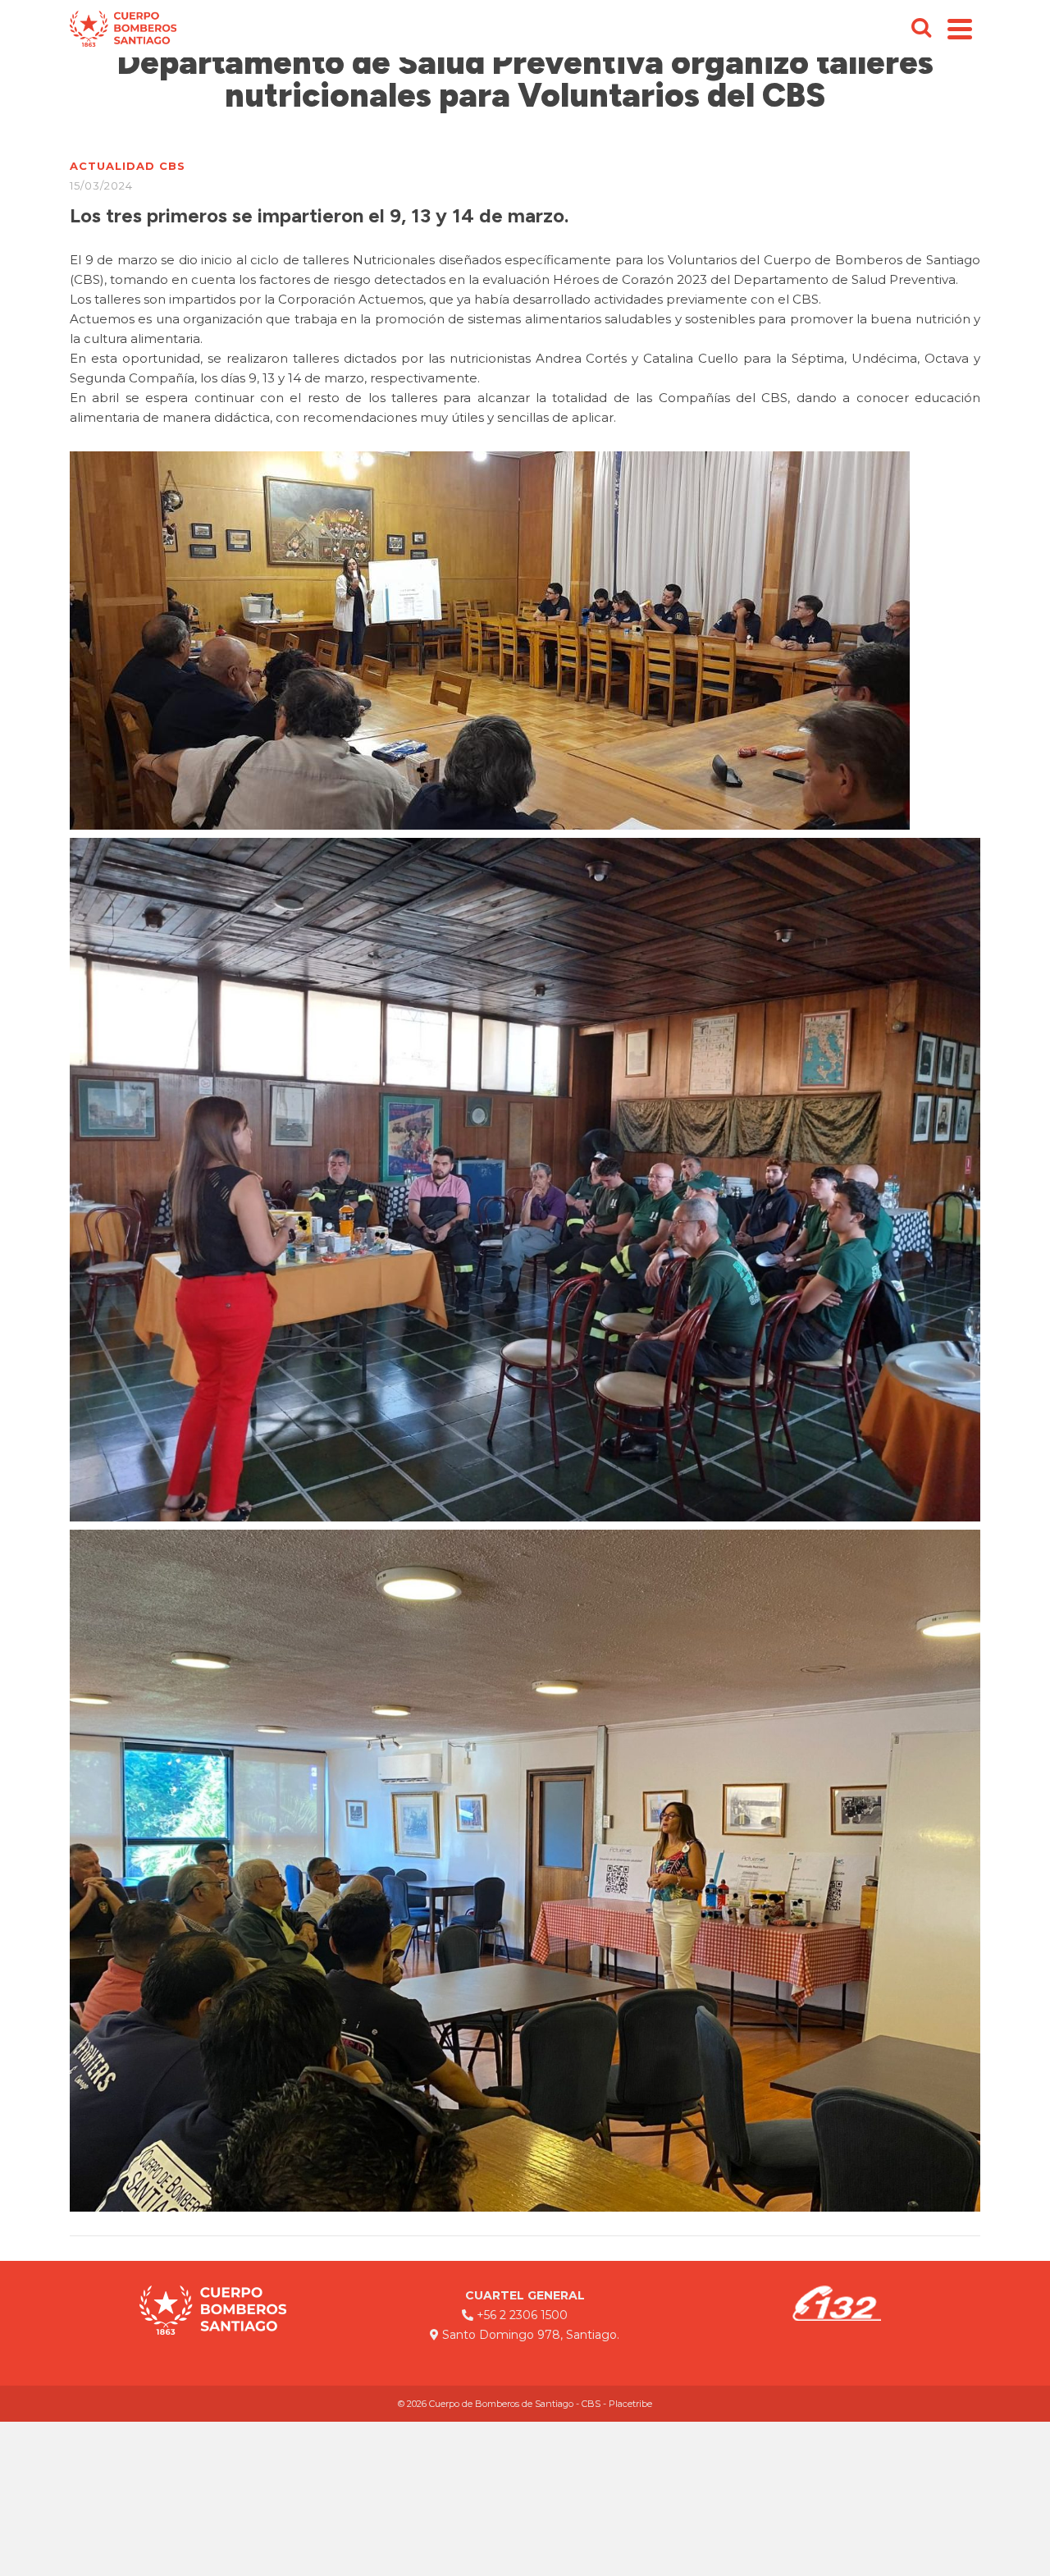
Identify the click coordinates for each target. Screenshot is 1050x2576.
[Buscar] (921, 29)
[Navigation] (960, 29)
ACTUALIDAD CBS (128, 166)
